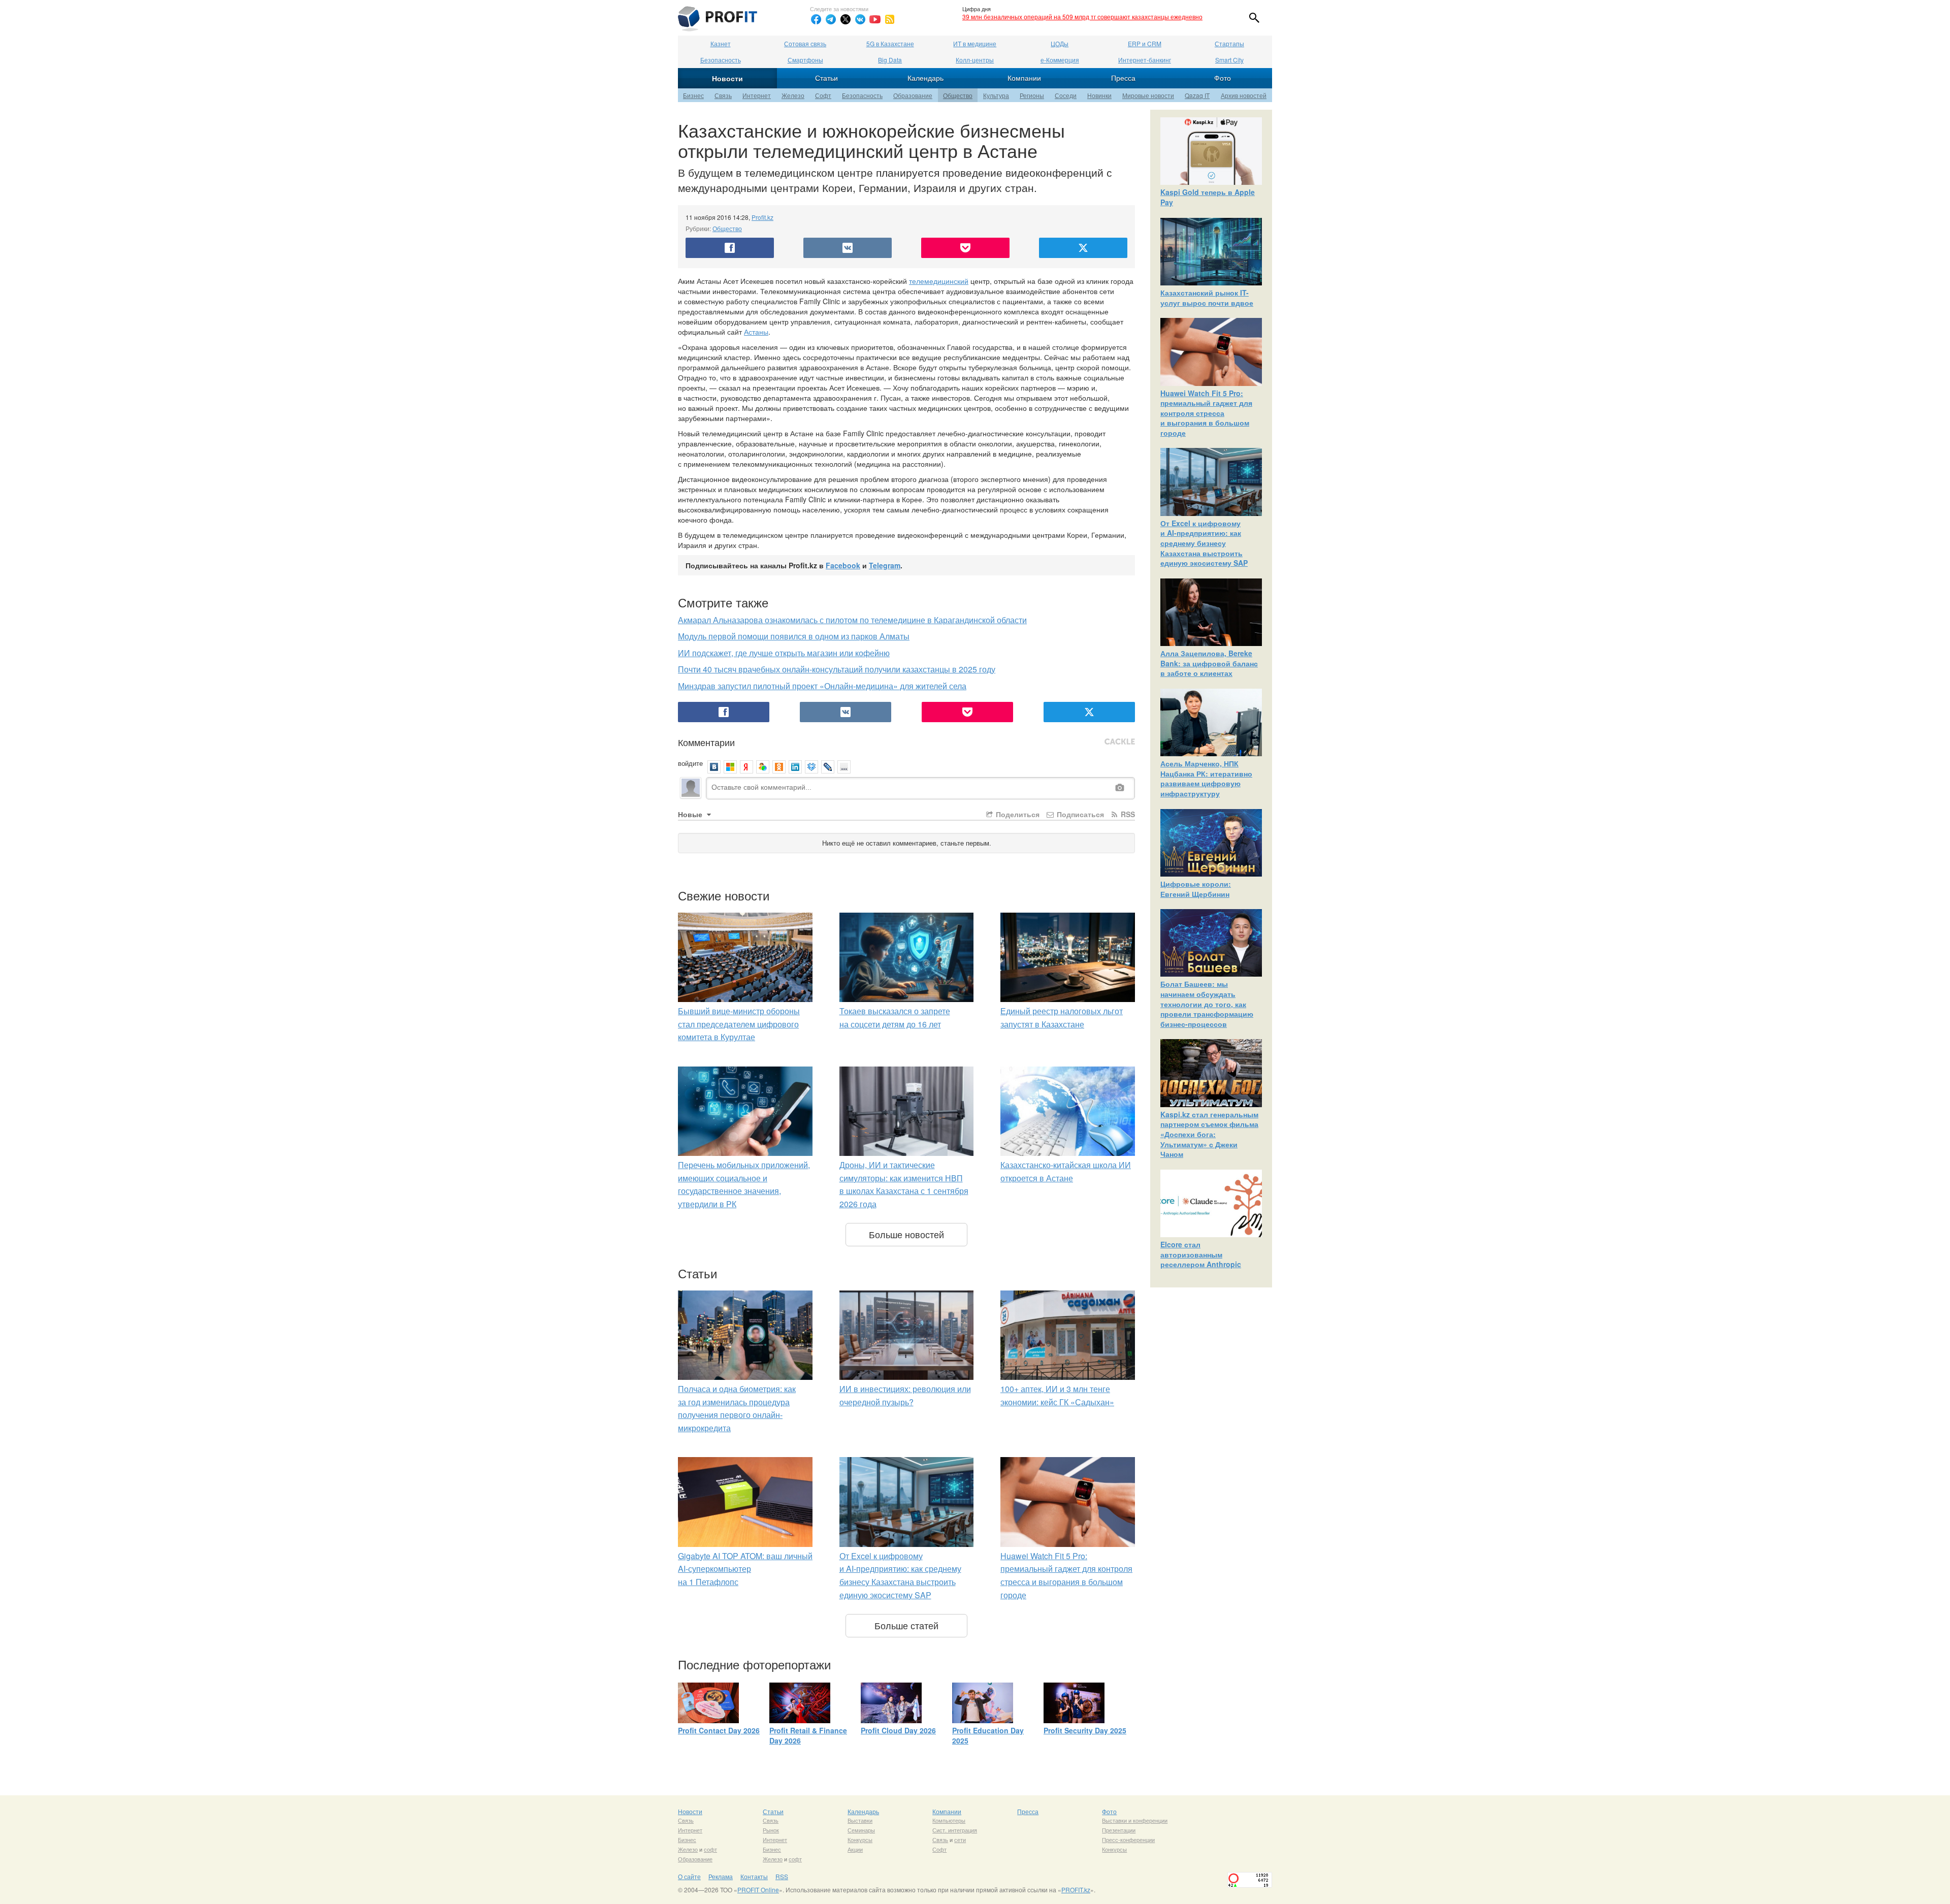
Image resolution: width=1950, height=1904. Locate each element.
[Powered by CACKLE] (1120, 742)
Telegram (885, 565)
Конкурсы (860, 1840)
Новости (727, 78)
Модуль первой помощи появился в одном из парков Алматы (794, 636)
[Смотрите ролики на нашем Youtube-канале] (875, 19)
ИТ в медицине (975, 43)
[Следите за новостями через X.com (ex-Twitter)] (846, 19)
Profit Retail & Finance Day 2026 (808, 1735)
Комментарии (706, 742)
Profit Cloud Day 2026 (898, 1730)
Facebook (843, 565)
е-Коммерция (1060, 60)
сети (960, 1840)
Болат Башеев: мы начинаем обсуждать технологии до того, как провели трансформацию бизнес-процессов (1207, 1004)
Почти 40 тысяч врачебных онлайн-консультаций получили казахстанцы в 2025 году (837, 669)
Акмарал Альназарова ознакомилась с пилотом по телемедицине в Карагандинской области (852, 620)
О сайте (689, 1876)
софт (710, 1849)
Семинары (861, 1830)
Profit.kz (762, 217)
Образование (913, 95)
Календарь (925, 78)
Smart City (1229, 60)
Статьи (826, 78)
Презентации (1119, 1830)
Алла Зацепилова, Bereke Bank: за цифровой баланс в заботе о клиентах (1209, 663)
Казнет (721, 43)
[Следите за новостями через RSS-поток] (890, 19)
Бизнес (693, 95)
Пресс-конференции (1128, 1840)
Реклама (721, 1876)
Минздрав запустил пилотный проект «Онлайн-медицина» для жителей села (822, 686)
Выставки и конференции (1135, 1820)
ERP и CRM (1145, 43)
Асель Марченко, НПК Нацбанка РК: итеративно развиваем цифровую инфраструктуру (1206, 778)
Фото (1223, 78)
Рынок (771, 1830)
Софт (823, 95)
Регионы (1032, 95)
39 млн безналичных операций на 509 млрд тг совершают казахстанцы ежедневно (1082, 17)
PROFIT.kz (1076, 1890)
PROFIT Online (758, 1890)
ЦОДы (1060, 43)
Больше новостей (906, 1234)
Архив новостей (1244, 95)
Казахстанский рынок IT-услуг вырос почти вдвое (1207, 298)
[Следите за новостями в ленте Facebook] (816, 19)
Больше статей (906, 1625)
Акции (855, 1849)
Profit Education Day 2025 (988, 1735)
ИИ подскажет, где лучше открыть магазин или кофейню (784, 653)
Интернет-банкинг (1145, 60)
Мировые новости (1148, 95)
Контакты (754, 1876)
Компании (1024, 78)
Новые (691, 814)
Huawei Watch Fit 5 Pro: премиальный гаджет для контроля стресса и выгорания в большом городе (1206, 413)
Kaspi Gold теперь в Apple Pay (1208, 197)
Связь (723, 95)
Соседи (1066, 95)
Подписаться (1079, 814)
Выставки (860, 1820)
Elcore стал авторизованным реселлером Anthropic (1201, 1254)
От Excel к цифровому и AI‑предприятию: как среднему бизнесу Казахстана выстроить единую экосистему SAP (1204, 543)
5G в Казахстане (890, 43)
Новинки (1099, 95)
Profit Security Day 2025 (1085, 1730)
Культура (996, 95)
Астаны (756, 332)
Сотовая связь (805, 43)
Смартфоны (805, 60)
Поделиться (1017, 814)
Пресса (1123, 78)
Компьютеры (949, 1820)
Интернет (757, 95)
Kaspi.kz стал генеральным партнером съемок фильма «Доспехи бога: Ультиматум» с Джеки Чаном (1209, 1134)
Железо (793, 95)
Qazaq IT (1197, 95)
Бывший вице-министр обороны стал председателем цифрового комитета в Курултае (739, 1024)
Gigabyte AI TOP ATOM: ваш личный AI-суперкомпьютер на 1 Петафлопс (745, 1569)
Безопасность (721, 60)
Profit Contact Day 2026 (719, 1730)
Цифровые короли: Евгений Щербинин (1196, 889)
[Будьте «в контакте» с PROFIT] (860, 19)
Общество (958, 95)
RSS (1127, 814)
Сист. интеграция (955, 1830)
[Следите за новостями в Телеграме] (831, 19)
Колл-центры (975, 60)
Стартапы (1229, 43)
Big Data (890, 60)
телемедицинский (939, 281)
